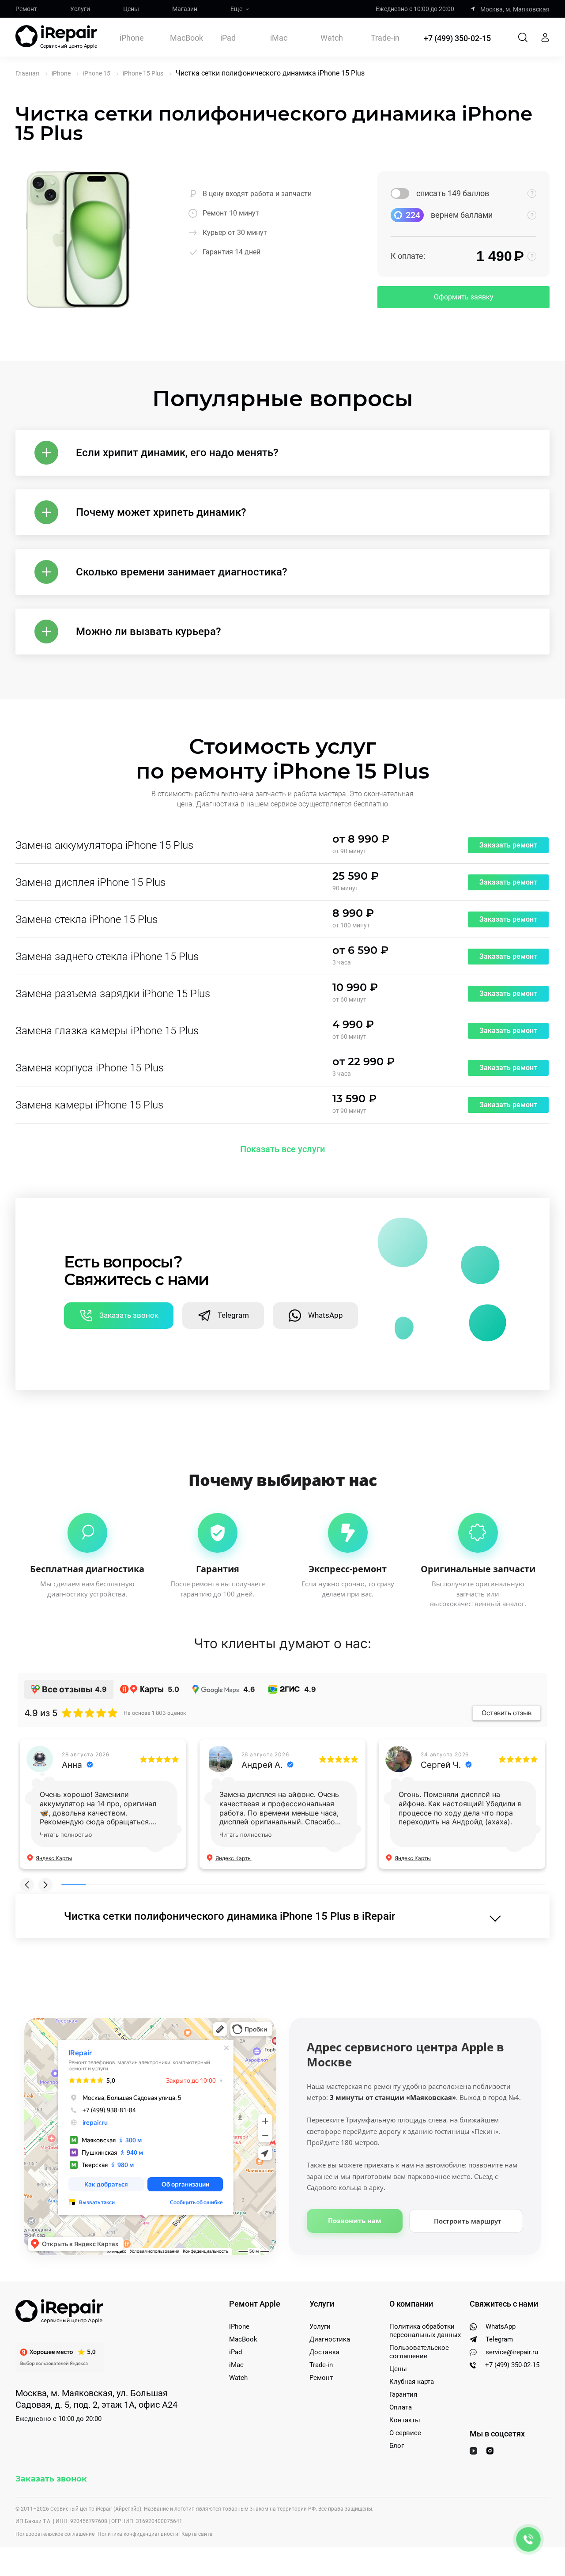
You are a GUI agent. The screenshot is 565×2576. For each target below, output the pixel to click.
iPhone (132, 38)
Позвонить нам (355, 2220)
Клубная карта (412, 2382)
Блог (397, 2446)
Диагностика (330, 2339)
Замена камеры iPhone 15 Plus (89, 1105)
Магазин (185, 9)
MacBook (186, 38)
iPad (228, 38)
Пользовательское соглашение (419, 2352)
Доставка (324, 2352)
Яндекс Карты (54, 1858)
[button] (27, 1885)
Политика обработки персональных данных (425, 2331)
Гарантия (403, 2394)
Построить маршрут (468, 2221)
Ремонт (26, 9)
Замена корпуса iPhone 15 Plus (90, 1068)
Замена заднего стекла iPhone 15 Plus (107, 957)
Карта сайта (197, 2534)
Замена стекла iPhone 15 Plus (87, 919)
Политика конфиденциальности (138, 2534)
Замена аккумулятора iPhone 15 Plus (104, 845)
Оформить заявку (464, 297)
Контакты (405, 2420)
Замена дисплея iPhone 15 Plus (90, 882)
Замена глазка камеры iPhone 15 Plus (107, 1031)
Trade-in (385, 38)
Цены (131, 9)
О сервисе (405, 2433)
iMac (279, 38)
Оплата (401, 2407)
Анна (72, 1765)
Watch (332, 38)
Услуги (80, 9)
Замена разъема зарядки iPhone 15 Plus (113, 994)
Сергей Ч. (441, 1765)
